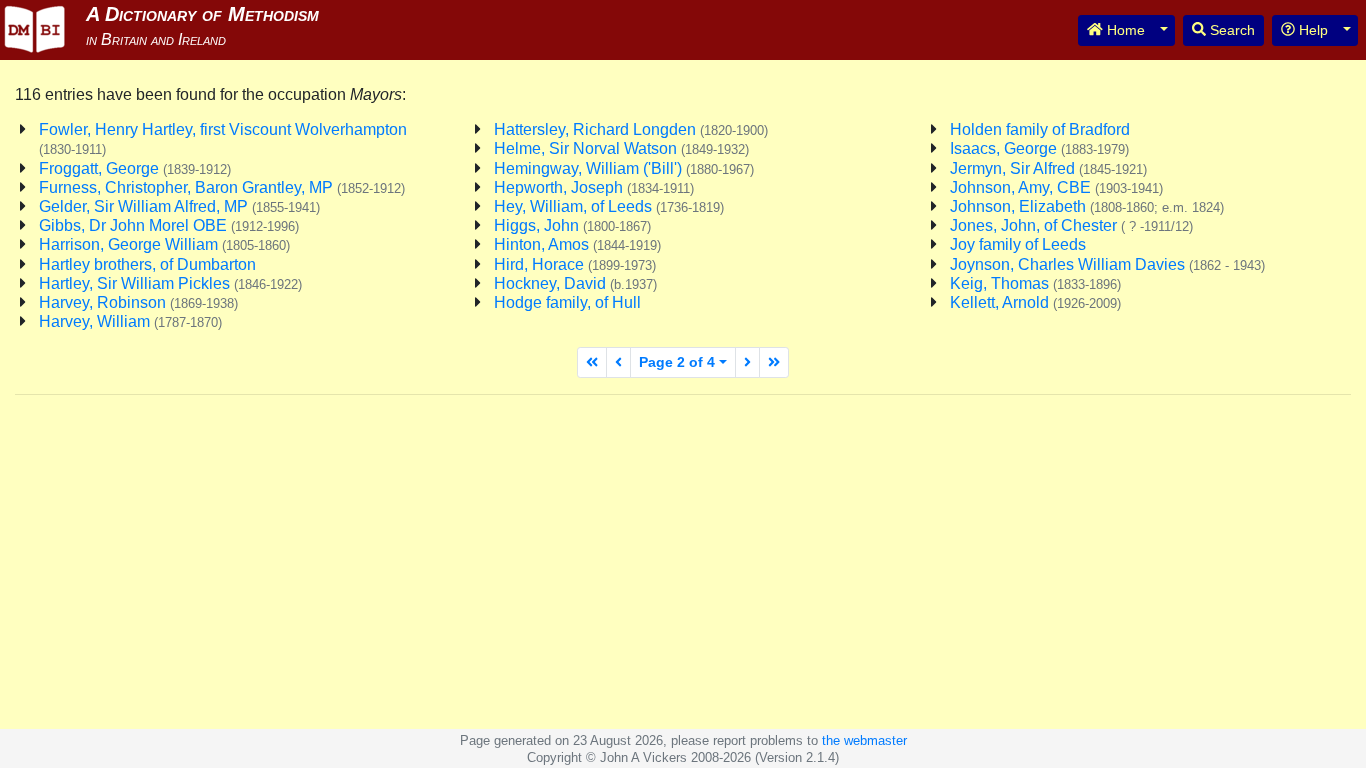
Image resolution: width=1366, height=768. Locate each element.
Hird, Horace (575, 264)
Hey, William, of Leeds (609, 206)
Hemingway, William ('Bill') (624, 168)
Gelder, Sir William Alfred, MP (179, 206)
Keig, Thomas (1035, 283)
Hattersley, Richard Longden (631, 129)
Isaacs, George (1039, 148)
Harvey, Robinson (138, 302)
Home (1124, 30)
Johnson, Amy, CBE (1056, 187)
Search (1230, 30)
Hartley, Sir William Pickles (170, 283)
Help (1311, 30)
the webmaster (864, 740)
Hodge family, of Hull (567, 302)
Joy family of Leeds (1018, 244)
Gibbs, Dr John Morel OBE (169, 225)
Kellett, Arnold (1035, 302)
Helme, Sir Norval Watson (621, 148)
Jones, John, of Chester (1071, 225)
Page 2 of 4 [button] (677, 362)
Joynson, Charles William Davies (1107, 264)
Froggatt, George (135, 168)
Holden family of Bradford (1040, 129)
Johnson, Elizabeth (1087, 206)
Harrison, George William (164, 244)
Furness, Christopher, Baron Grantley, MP (222, 187)
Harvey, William (130, 321)
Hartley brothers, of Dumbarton (147, 264)
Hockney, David (575, 283)
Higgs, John (572, 225)
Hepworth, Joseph (594, 187)
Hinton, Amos (577, 244)
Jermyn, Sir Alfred (1048, 168)
